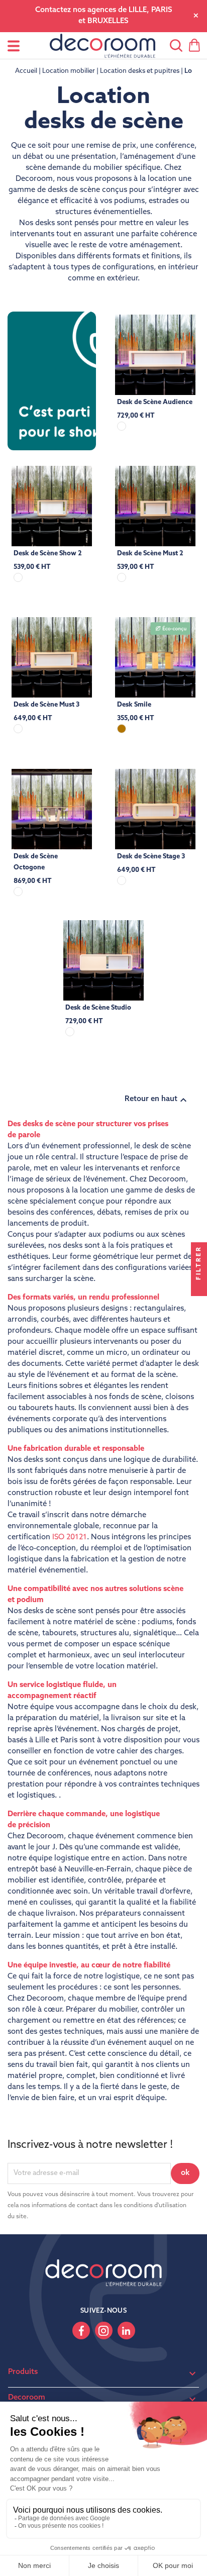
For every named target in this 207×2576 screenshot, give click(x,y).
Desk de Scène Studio (98, 1008)
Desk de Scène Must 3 (46, 705)
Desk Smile (134, 705)
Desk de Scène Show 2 (48, 554)
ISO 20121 (70, 1538)
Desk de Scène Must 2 (150, 554)
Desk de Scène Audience (155, 402)
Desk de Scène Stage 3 (151, 857)
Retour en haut (157, 1100)
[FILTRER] (199, 1288)
